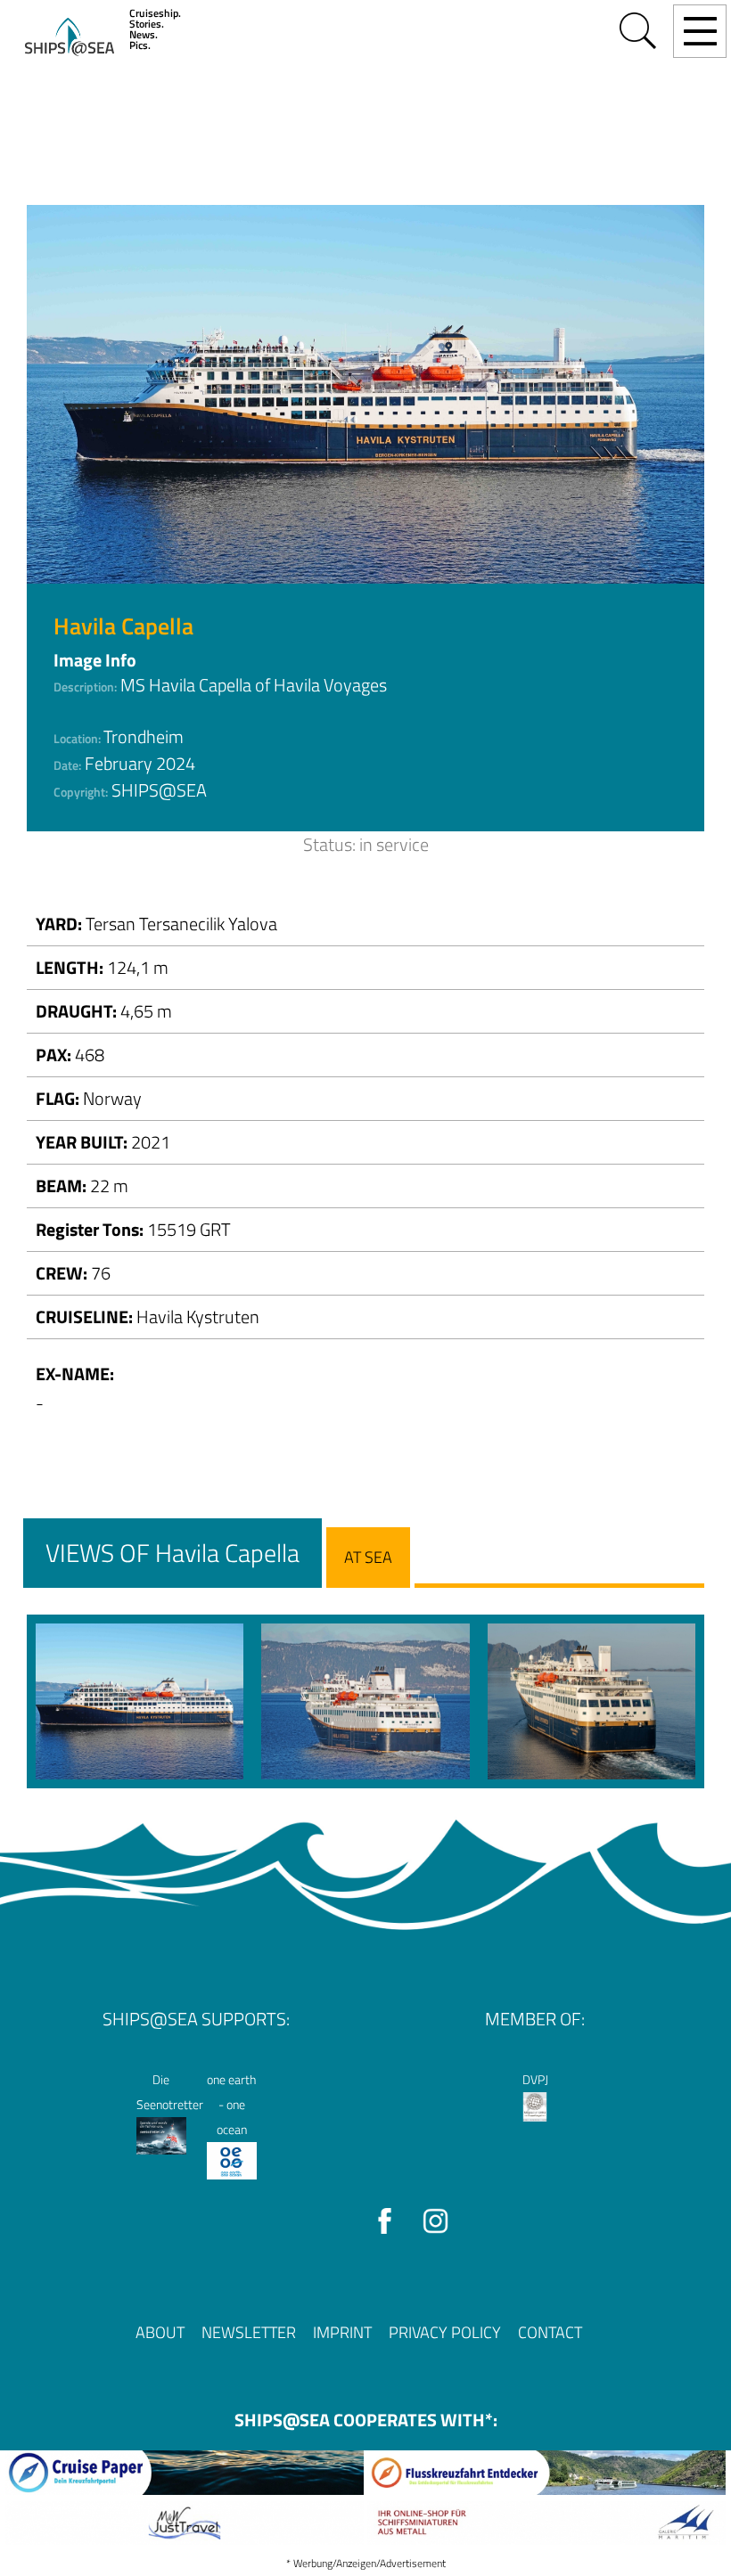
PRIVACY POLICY (445, 2332)
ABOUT (160, 2332)
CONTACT (550, 2332)
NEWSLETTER (249, 2332)
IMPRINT (342, 2332)
